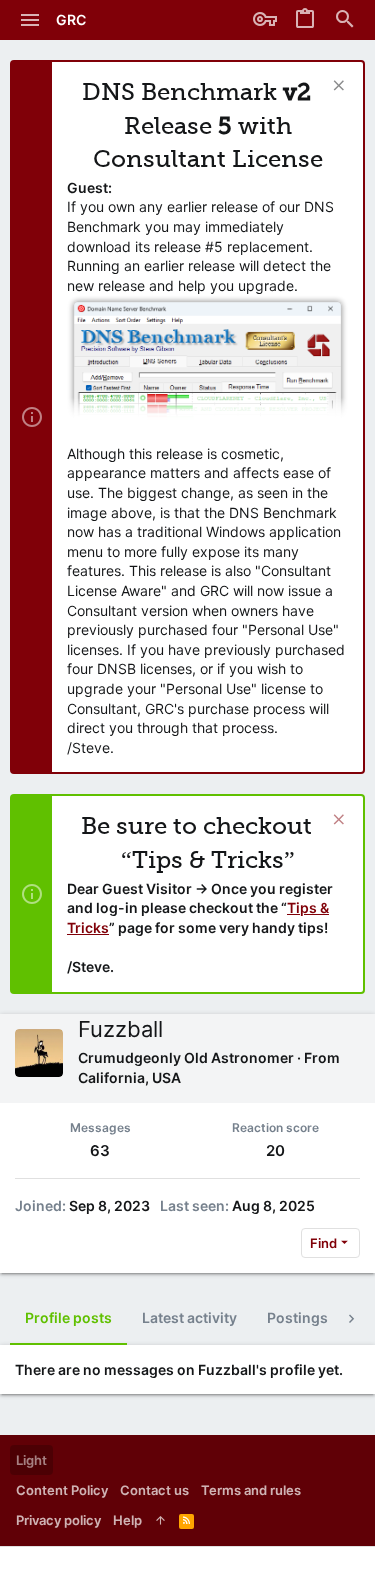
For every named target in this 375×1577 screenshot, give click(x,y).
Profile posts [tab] (68, 1317)
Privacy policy (58, 1520)
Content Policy (62, 1490)
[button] (30, 20)
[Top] (160, 1520)
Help (127, 1520)
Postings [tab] (297, 1317)
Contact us (154, 1490)
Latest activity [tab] (189, 1317)
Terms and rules (251, 1490)
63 (100, 1150)
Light (31, 1460)
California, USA (129, 1077)
